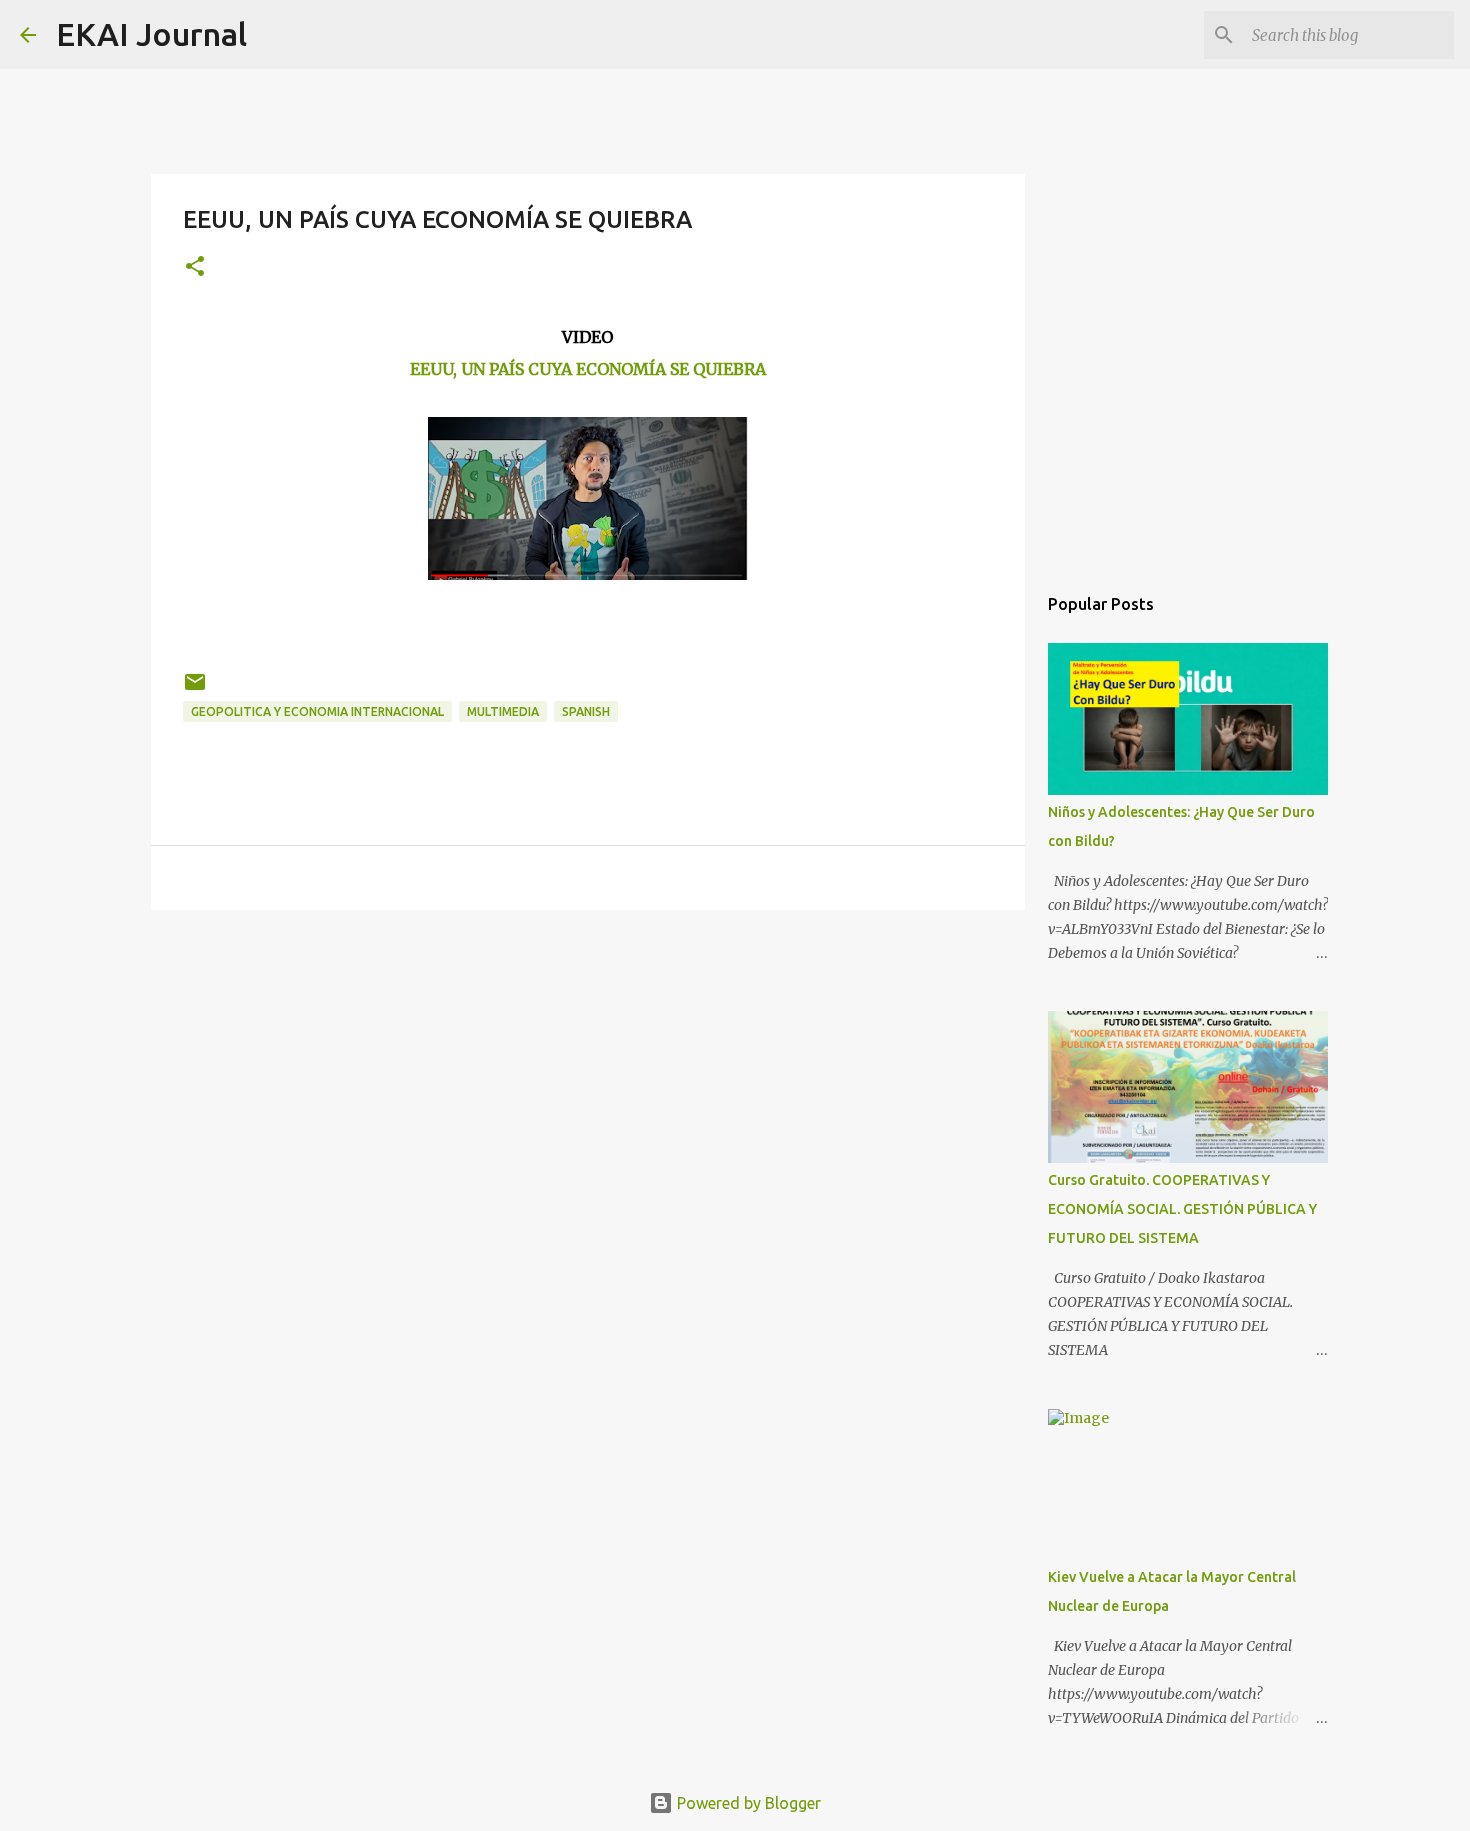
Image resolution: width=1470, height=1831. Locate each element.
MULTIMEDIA (503, 711)
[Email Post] (195, 689)
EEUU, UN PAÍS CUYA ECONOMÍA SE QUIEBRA (588, 369)
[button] (195, 267)
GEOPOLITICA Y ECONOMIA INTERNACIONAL (317, 711)
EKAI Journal (151, 34)
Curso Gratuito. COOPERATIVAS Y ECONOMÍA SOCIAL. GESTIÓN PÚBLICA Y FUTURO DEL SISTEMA (1182, 1209)
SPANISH (586, 711)
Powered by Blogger (747, 1803)
